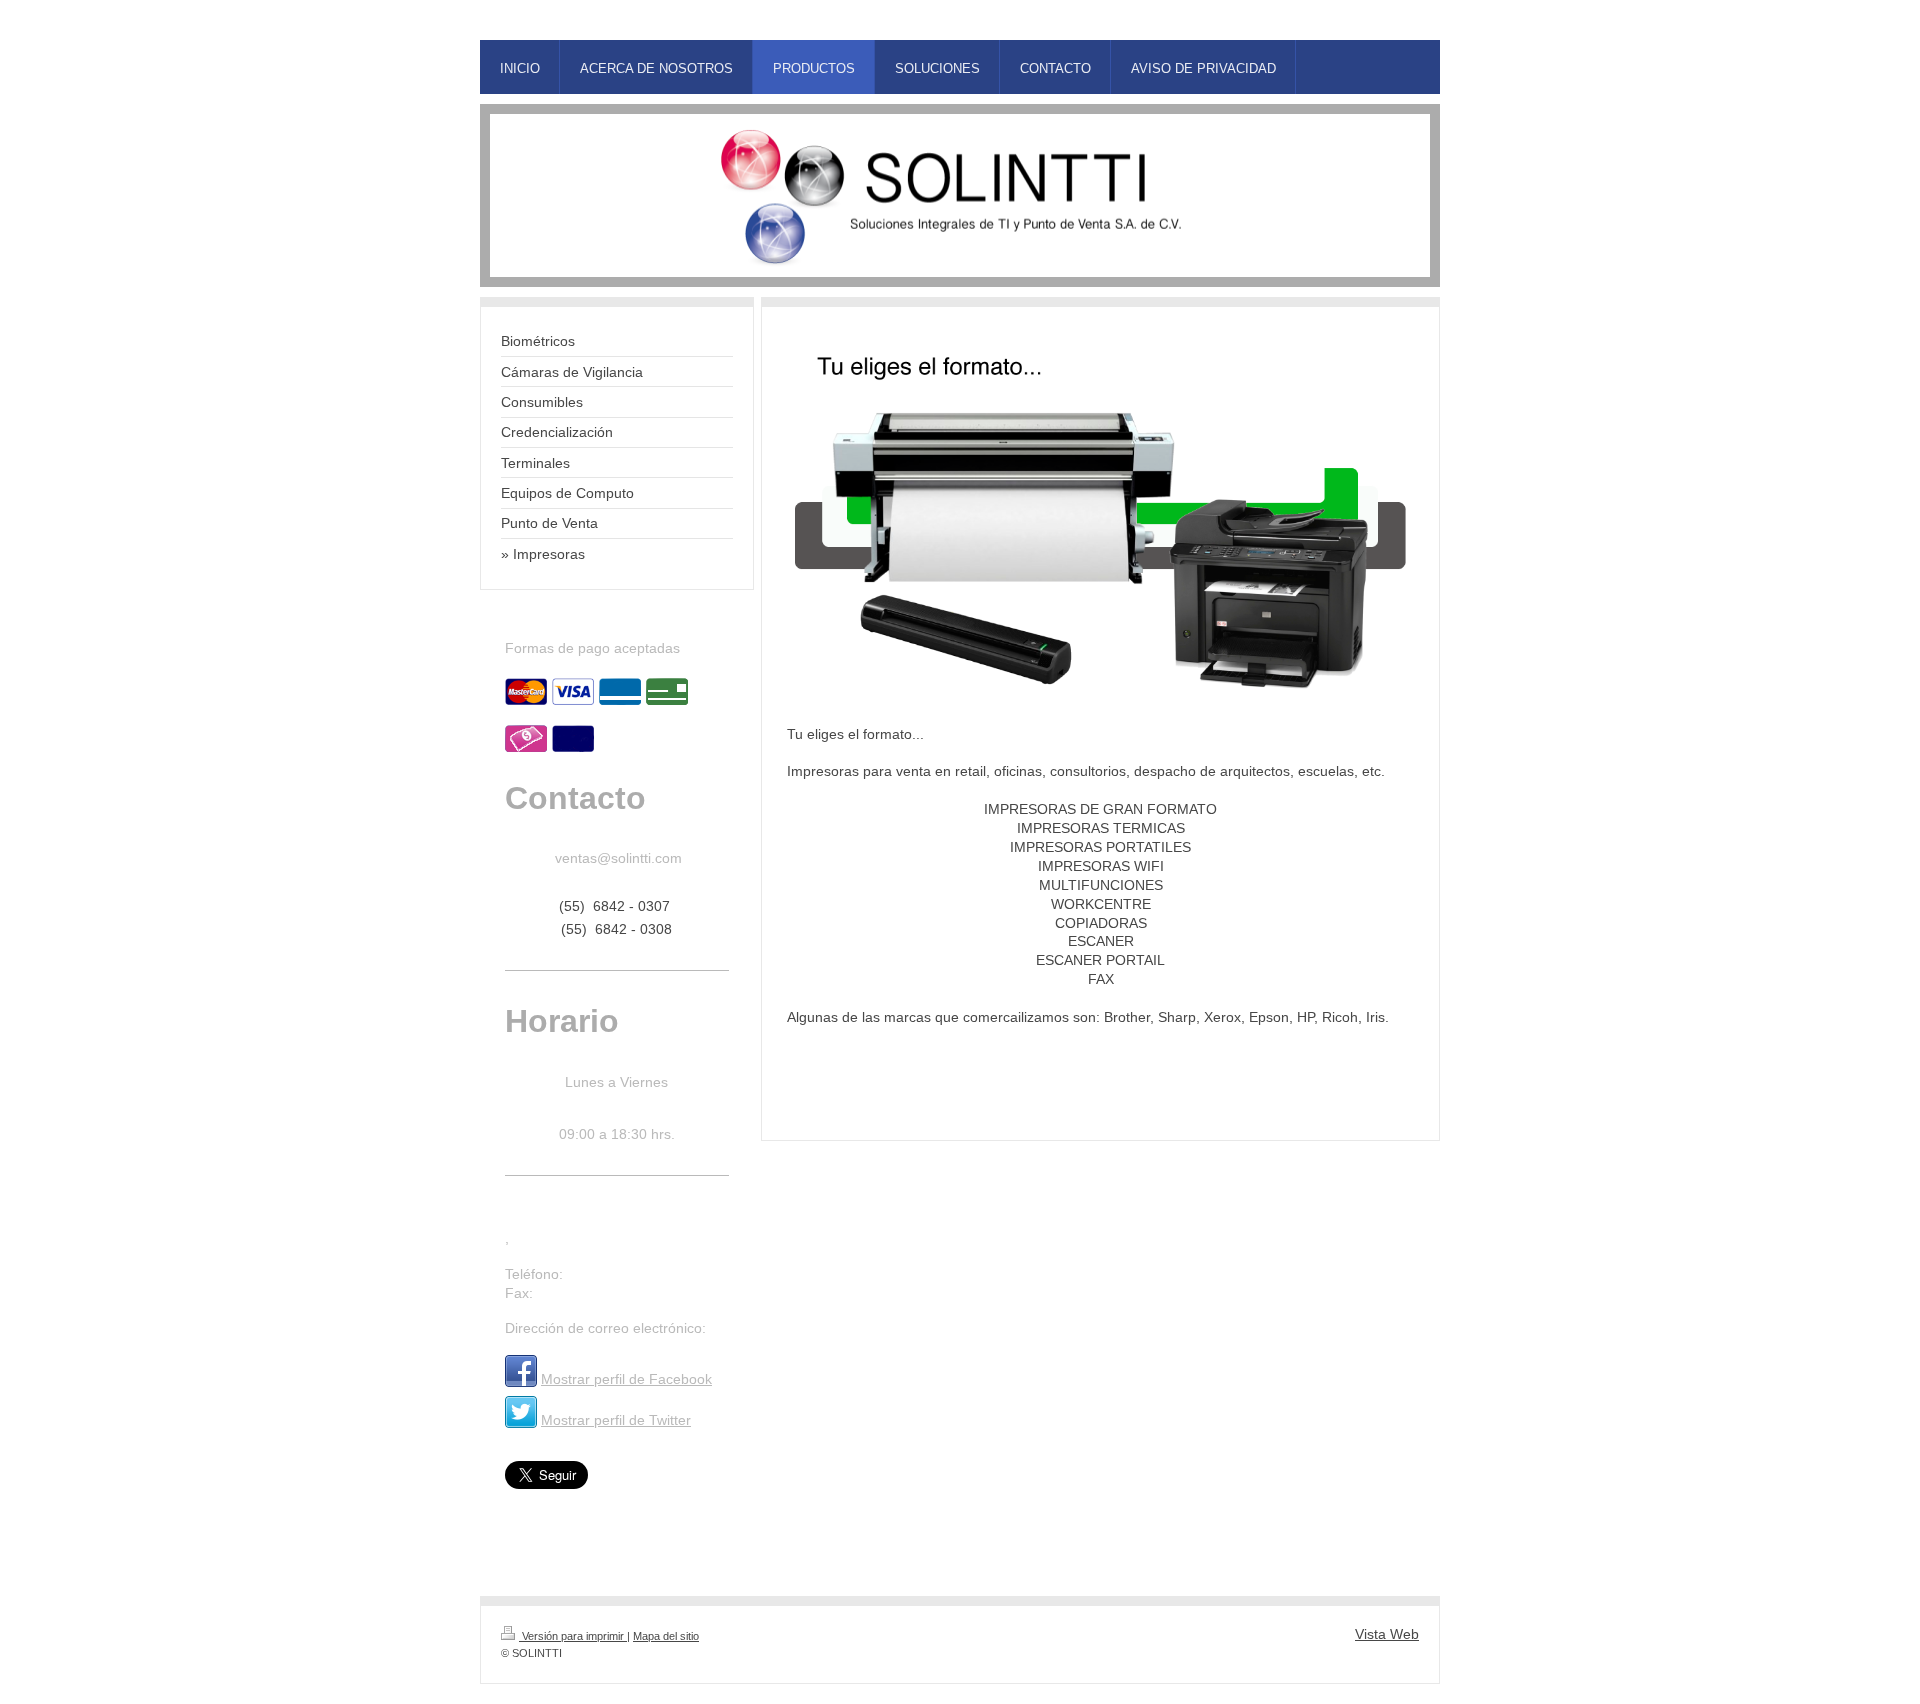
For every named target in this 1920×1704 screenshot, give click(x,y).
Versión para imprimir (573, 1636)
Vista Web (1387, 1634)
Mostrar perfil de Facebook (626, 1379)
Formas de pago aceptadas (592, 648)
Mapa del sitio (666, 1636)
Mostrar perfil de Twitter (616, 1420)
